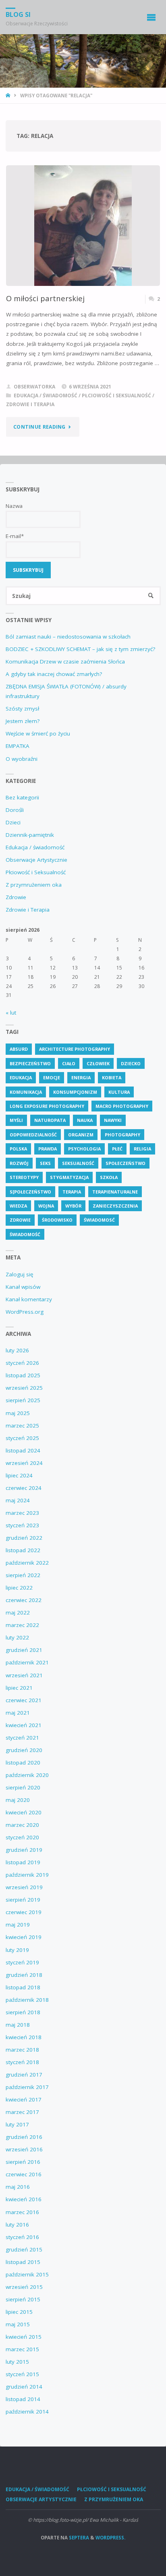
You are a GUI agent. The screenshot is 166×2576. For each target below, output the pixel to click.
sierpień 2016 (23, 2162)
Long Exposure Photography (47, 1106)
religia (142, 1149)
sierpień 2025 (23, 1400)
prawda (48, 1149)
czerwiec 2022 (24, 1600)
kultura (119, 1092)
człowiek (98, 1063)
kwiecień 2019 (24, 1937)
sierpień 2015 (23, 2299)
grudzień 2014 (24, 2387)
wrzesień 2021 (24, 1675)
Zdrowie (16, 897)
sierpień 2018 (23, 2012)
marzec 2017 (22, 2112)
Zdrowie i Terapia (30, 404)
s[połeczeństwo (30, 1192)
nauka (85, 1120)
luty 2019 (17, 1950)
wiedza (18, 1206)
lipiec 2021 (19, 1688)
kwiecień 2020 (24, 1812)
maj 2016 (18, 2187)
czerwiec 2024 (24, 1488)
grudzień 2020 (24, 1750)
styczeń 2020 (22, 1837)
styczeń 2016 (22, 2237)
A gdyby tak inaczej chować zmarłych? (54, 674)
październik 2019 (27, 1875)
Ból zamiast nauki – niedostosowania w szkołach (68, 637)
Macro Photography (122, 1106)
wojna (46, 1206)
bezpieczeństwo (30, 1063)
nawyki (113, 1120)
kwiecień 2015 (24, 2337)
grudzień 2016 (24, 2137)
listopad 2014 (23, 2399)
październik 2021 (27, 1662)
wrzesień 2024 (24, 1463)
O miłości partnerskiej (45, 298)
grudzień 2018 (24, 1975)
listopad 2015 (23, 2262)
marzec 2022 (22, 1625)
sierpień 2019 (23, 1900)
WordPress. (110, 2538)
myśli (16, 1120)
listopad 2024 (23, 1450)
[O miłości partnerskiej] (83, 248)
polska (18, 1149)
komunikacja (26, 1092)
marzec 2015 (22, 2349)
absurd (19, 1049)
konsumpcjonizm (75, 1092)
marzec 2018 (22, 2050)
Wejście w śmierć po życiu (38, 733)
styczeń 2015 (22, 2374)
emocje (52, 1077)
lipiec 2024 (19, 1475)
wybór (73, 1206)
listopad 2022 (23, 1550)
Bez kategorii (22, 797)
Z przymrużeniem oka (34, 885)
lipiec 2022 (19, 1588)
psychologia (84, 1149)
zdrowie (20, 1220)
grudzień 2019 (24, 1850)
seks (45, 1163)
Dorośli (15, 810)
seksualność (78, 1163)
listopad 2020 (23, 1763)
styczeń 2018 (22, 2062)
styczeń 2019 (22, 1962)
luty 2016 (17, 2225)
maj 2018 (18, 2025)
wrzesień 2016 (24, 2149)
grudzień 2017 (24, 2075)
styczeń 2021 (22, 1738)
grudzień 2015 (24, 2249)
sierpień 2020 (23, 1787)
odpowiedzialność (33, 1135)
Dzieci (13, 822)
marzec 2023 (22, 1513)
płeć (117, 1149)
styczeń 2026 (22, 1363)
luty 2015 (17, 2362)
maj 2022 (18, 1613)
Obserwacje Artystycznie (36, 860)
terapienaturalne (115, 1192)
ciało (69, 1063)
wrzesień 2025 (24, 1388)
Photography (122, 1135)
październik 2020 (27, 1775)
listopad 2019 (23, 1862)
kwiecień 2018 (24, 2037)
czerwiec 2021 (24, 1700)
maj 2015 (18, 2324)
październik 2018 (27, 2000)
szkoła (109, 1177)
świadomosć (99, 1220)
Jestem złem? (23, 721)
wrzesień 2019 (24, 1887)
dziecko (131, 1063)
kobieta (112, 1077)
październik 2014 (27, 2412)
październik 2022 (27, 1563)
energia (81, 1077)
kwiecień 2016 (24, 2199)
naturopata (50, 1120)
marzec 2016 (22, 2212)
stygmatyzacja (69, 1177)
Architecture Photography (75, 1049)
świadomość (25, 1234)
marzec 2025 (22, 1426)
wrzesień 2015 (24, 2287)
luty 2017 (17, 2124)
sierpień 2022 (23, 1575)
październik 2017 (27, 2087)
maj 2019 (18, 1925)
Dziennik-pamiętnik (30, 835)
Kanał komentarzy (29, 1299)
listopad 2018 (23, 1987)
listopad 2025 (23, 1375)
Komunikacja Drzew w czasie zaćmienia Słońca (65, 661)
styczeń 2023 (22, 1525)
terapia (72, 1192)
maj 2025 (18, 1413)
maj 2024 (18, 1500)
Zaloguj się (20, 1274)
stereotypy (24, 1177)
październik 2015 (27, 2274)
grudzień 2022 (24, 1538)
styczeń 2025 (22, 1438)
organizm (81, 1135)
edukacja (21, 1077)
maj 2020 (18, 1800)
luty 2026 (17, 1350)
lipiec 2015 (19, 2312)
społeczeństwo (126, 1163)
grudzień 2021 (24, 1650)
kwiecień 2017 (24, 2099)
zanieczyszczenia (115, 1206)
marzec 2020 (22, 1825)
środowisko (57, 1220)
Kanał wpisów (23, 1287)
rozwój (19, 1163)
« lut (11, 1013)
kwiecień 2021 (24, 1725)
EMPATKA (18, 746)
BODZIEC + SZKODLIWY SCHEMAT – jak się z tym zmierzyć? (80, 649)
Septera (78, 2538)
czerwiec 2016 (24, 2174)
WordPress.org (25, 1312)
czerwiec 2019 (24, 1912)
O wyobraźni (22, 759)
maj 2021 (18, 1713)
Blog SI (18, 14)
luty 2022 (17, 1637)
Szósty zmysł (22, 709)
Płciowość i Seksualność (116, 395)
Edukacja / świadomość (46, 395)
